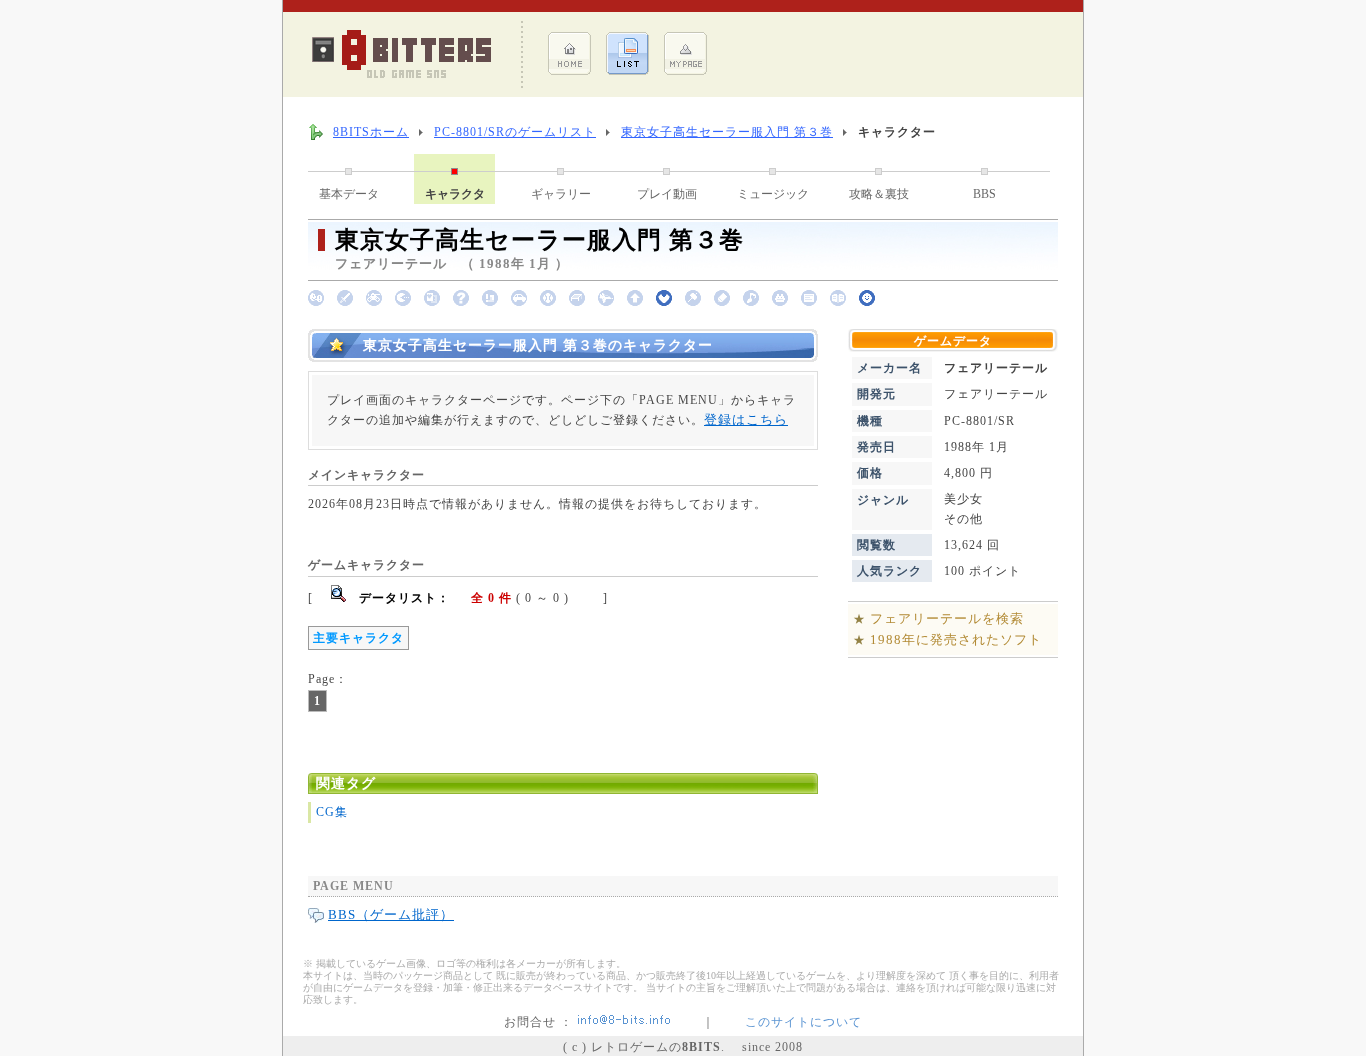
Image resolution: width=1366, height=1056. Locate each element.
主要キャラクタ (358, 638)
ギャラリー (561, 194)
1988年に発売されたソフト (956, 639)
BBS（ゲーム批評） (391, 914)
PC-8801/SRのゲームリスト (515, 132)
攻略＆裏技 (879, 194)
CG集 (332, 812)
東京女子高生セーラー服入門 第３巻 (727, 132)
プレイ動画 (667, 194)
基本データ (349, 194)
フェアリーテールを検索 (947, 618)
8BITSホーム (371, 132)
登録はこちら (746, 419)
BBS (984, 194)
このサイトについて (803, 1022)
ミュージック (773, 194)
